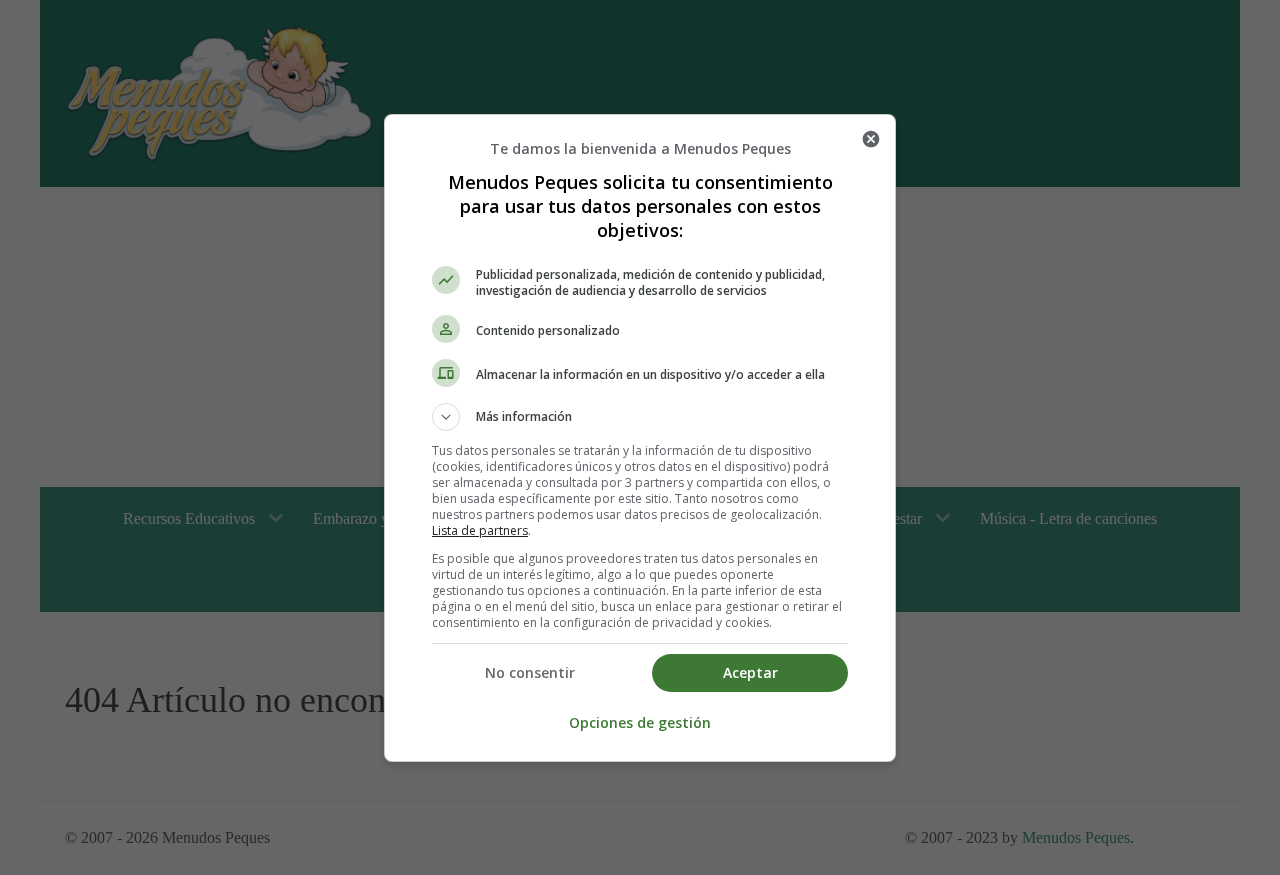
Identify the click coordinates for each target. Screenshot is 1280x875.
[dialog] (640, 438)
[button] (640, 417)
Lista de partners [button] (480, 530)
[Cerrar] (871, 139)
